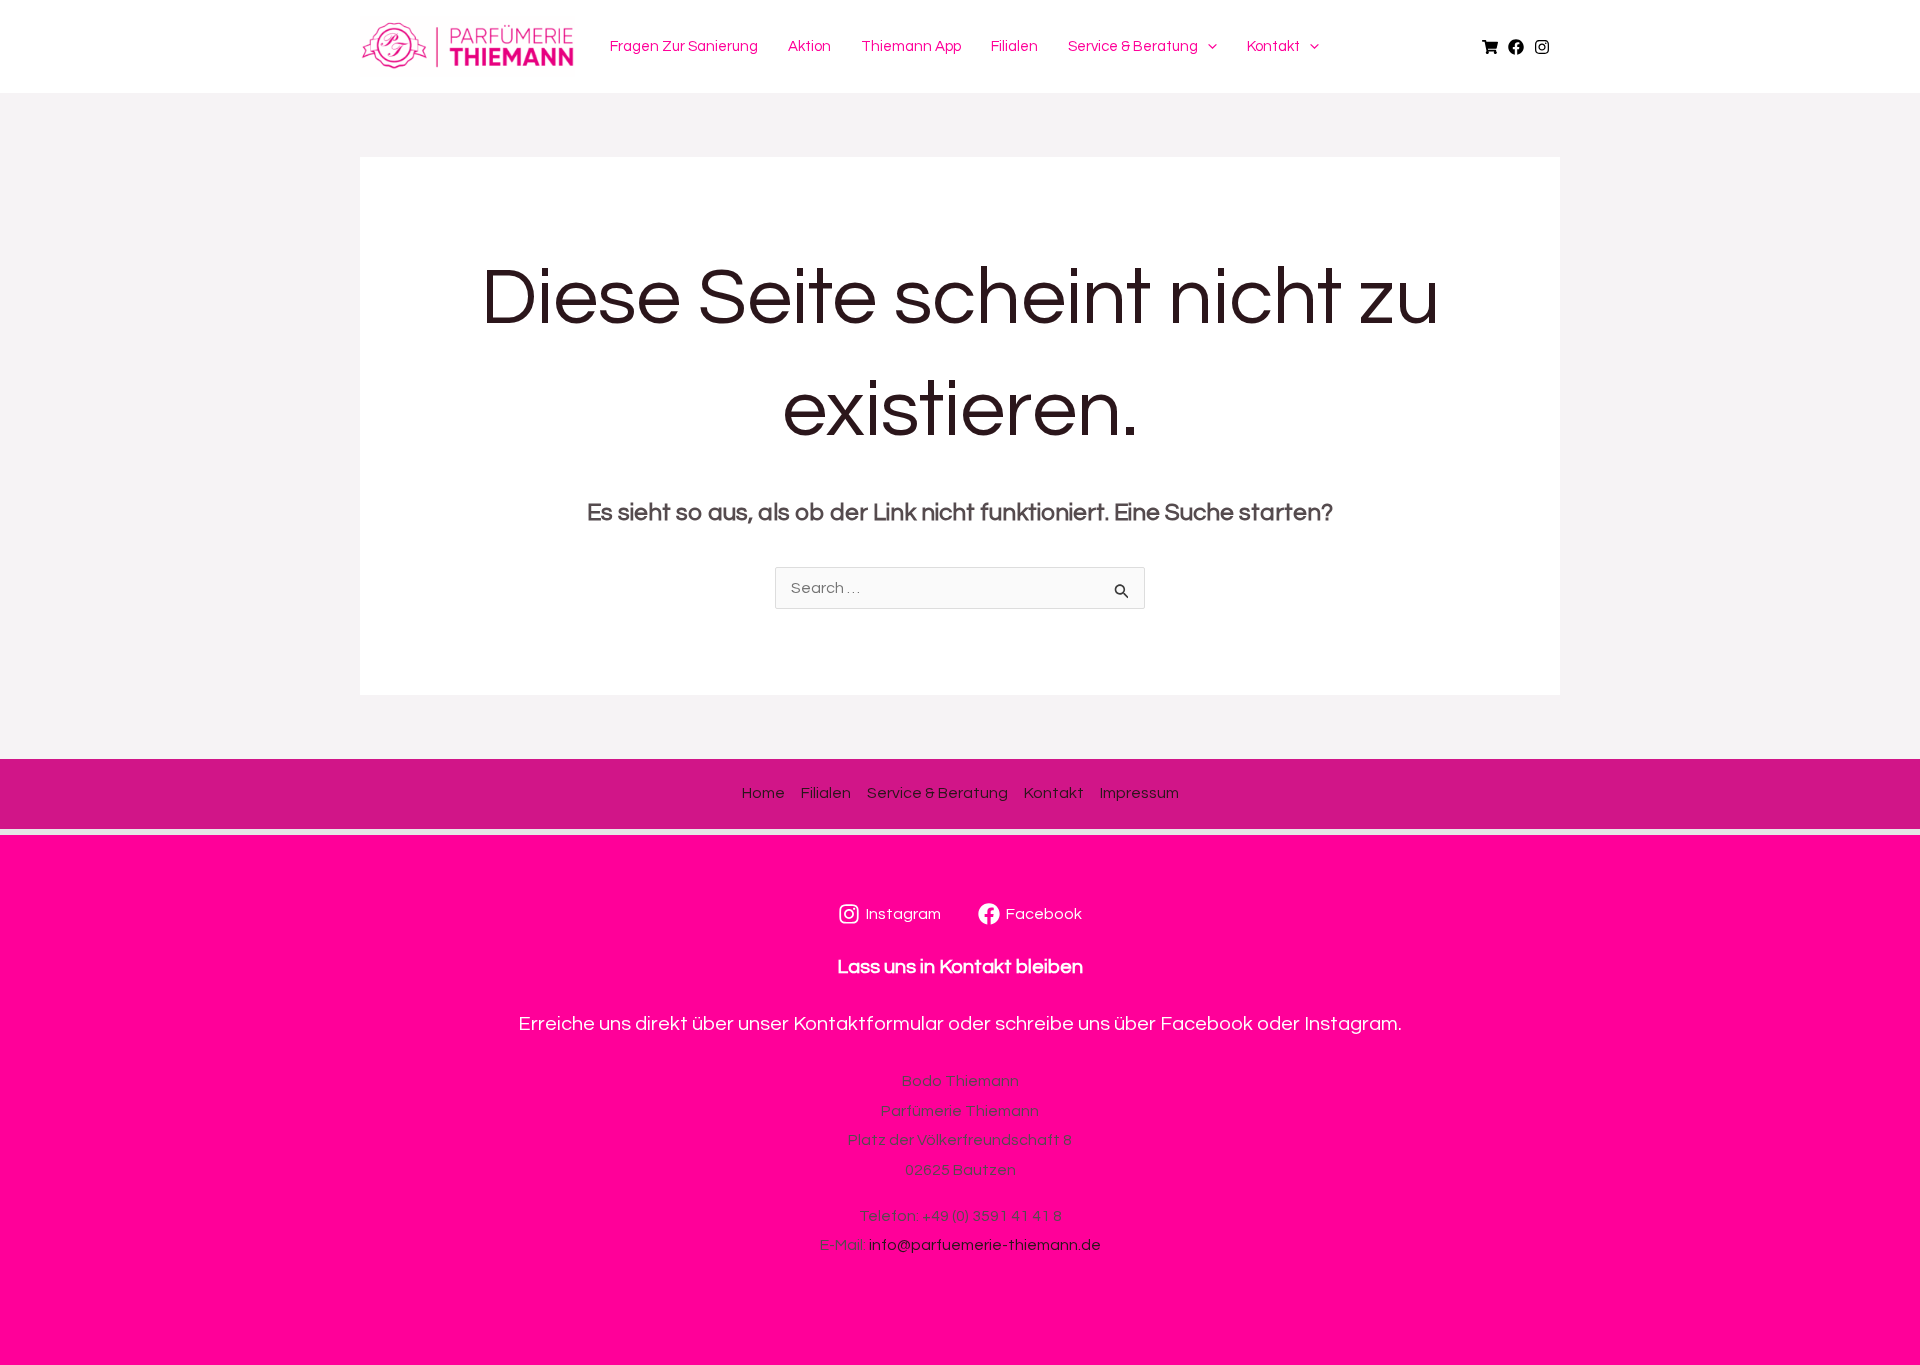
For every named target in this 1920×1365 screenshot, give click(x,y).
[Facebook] (1516, 47)
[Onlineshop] (1490, 47)
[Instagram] (1542, 47)
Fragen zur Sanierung (684, 46)
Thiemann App (911, 46)
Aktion (809, 46)
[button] (1207, 47)
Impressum (1139, 793)
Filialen (1014, 46)
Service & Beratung (1133, 46)
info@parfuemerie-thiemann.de (985, 1245)
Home (763, 793)
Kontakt (1273, 46)
